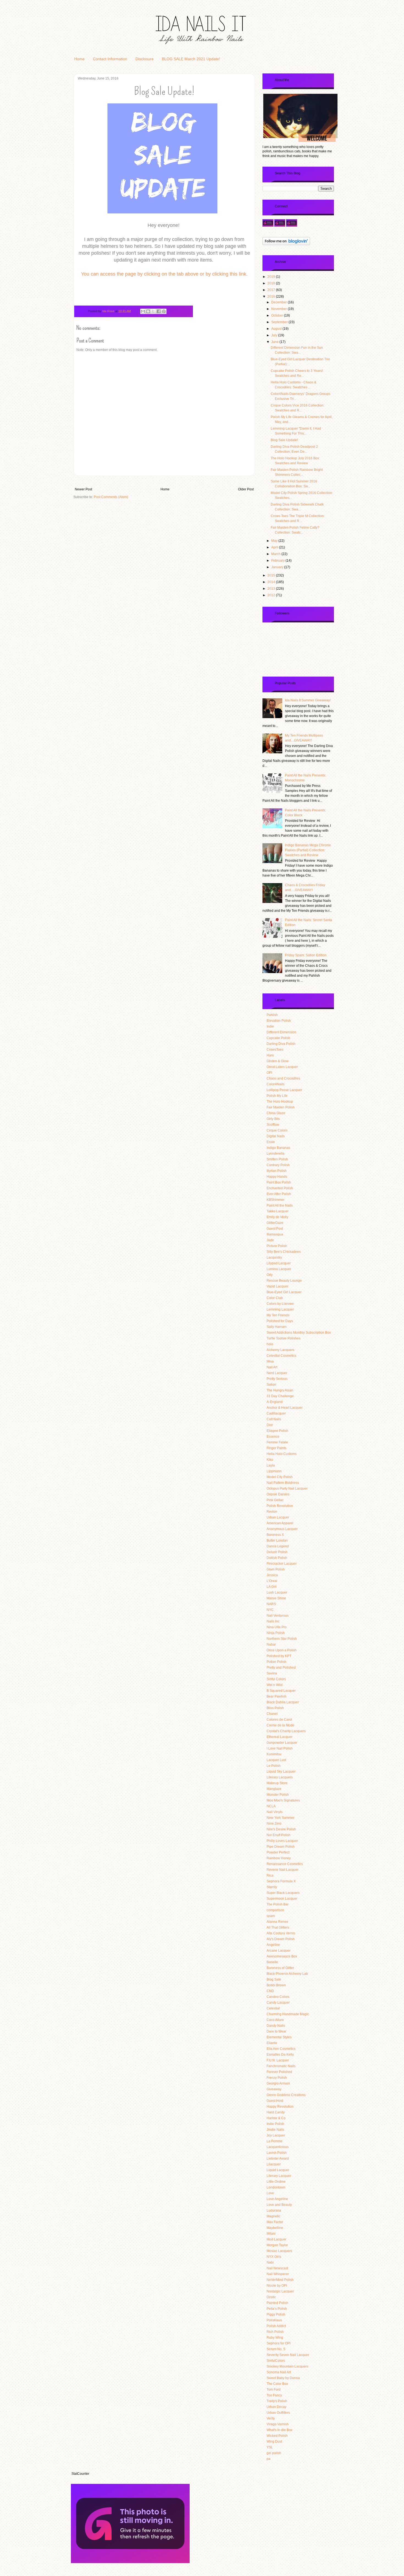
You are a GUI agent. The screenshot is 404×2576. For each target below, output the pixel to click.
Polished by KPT (279, 1656)
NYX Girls (274, 2257)
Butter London (277, 1540)
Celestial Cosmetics (281, 1356)
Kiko (270, 1460)
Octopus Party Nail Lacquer (287, 1489)
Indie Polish (275, 2124)
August (277, 329)
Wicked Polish (277, 2436)
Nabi (270, 2262)
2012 (272, 595)
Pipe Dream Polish (281, 1847)
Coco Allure (275, 2020)
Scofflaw (273, 1125)
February (278, 561)
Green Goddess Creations (286, 2095)
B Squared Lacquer (281, 1691)
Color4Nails (276, 1084)
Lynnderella (276, 1154)
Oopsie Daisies (278, 1494)
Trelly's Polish (277, 2401)
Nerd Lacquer (277, 1373)
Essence (273, 1437)
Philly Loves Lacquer (282, 1841)
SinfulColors (276, 2361)
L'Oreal (272, 1581)
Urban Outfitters (278, 2413)
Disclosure (145, 59)
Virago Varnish (278, 2424)
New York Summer (280, 1818)
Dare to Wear (276, 2031)
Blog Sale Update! (284, 440)
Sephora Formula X (281, 1881)
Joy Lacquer (276, 2135)
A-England (275, 1402)
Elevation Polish (279, 1021)
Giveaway (274, 2089)
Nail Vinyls (275, 1812)
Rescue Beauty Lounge (284, 1281)
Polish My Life (277, 1096)
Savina (272, 1673)
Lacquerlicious (278, 2147)
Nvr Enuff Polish (279, 1835)
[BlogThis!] (148, 311)
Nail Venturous (278, 1616)
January (278, 567)
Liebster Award (278, 2158)
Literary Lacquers (280, 1777)
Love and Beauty (279, 2205)
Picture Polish (277, 1246)
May (275, 541)
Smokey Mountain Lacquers (287, 2366)
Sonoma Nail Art (279, 2372)
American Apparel (280, 1523)
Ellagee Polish (277, 1431)
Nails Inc (273, 1621)
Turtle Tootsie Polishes (283, 1338)
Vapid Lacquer (277, 1286)
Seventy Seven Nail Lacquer (288, 2355)
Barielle (272, 1962)
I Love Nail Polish (280, 1748)
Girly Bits (273, 1119)
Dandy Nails (276, 2026)
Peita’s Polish (277, 2309)
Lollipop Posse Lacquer (284, 1090)
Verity (271, 2418)
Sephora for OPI (279, 2343)
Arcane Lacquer (279, 1951)
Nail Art (272, 1367)
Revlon (272, 1512)
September (280, 322)
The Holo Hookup (280, 1102)
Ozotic (271, 2297)
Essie (271, 1142)
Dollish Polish (277, 1558)
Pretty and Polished (281, 1668)
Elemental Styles (279, 2037)
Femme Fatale (277, 1442)
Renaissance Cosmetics (285, 1864)
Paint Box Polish (279, 1182)
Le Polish (274, 1766)
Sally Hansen (277, 1327)
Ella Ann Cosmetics (281, 2049)
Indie (270, 1026)
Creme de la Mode (280, 1725)
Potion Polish (276, 1662)
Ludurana (274, 2210)
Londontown (276, 2187)
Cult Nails (274, 1419)
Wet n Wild (275, 1685)
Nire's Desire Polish (281, 1829)
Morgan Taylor (277, 2245)
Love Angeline (277, 2199)
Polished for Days (280, 1321)
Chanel (272, 1714)
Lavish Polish (277, 2153)
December (280, 302)
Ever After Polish (279, 1194)
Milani (271, 2234)
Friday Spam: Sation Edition (306, 955)
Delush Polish (277, 1552)
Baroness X (275, 1535)
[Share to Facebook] (159, 311)
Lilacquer (274, 2164)
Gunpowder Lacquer (282, 1743)
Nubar (271, 1644)
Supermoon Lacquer (282, 1899)
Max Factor (275, 2222)
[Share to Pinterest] (164, 311)
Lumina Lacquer (279, 1269)
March (276, 554)
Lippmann (274, 1471)
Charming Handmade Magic (288, 2014)
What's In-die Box (280, 2430)
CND (270, 1991)
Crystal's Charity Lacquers (286, 1731)
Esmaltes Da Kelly (280, 2055)
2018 (272, 283)
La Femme (275, 2141)
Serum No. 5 (276, 2349)
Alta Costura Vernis (281, 1933)
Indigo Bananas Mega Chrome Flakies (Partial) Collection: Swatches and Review (308, 850)
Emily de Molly (277, 1217)
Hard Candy (276, 2112)
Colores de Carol (279, 1720)
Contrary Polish (278, 1165)
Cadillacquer (276, 1413)
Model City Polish (280, 1477)
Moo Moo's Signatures (283, 1800)
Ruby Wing (275, 2338)
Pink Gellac (275, 1500)
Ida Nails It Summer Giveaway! (308, 700)
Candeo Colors (278, 1997)
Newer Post (83, 489)
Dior (270, 1425)
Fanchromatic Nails (281, 2066)
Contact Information (110, 59)
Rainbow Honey (279, 1858)
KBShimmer (276, 1200)
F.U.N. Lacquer (278, 2060)
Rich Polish (275, 2332)
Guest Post (275, 1229)
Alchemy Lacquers (280, 1350)
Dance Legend (278, 1546)
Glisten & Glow (278, 1061)
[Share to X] (153, 311)
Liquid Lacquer (278, 2170)
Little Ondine (276, 2182)
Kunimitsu (274, 1754)
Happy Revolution (280, 2107)
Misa (270, 1361)
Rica (270, 1875)
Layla (271, 1465)
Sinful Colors (276, 1679)
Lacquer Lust (276, 1760)
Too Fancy (274, 2395)
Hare (270, 1055)
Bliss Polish (275, 1708)
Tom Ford (274, 2390)
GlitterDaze (275, 1223)
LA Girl (272, 1587)
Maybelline (275, 2228)
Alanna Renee (277, 1922)
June (275, 342)
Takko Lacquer (278, 1211)
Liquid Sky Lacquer (281, 1772)
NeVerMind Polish (280, 2280)
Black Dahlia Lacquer (283, 1702)
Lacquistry (274, 1257)
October (278, 315)
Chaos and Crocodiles (283, 1078)
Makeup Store (277, 1783)
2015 (272, 575)
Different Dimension (281, 1032)
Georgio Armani (278, 2083)
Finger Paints (276, 1448)
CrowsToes (275, 1050)
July (275, 335)
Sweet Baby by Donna (283, 2378)
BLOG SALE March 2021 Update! (191, 59)
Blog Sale (274, 1979)
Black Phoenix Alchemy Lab (287, 1974)
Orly (270, 1275)
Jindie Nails (275, 2130)
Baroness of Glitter (280, 1968)
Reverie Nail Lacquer (283, 1870)
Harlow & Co (276, 2118)
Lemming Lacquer (280, 1309)
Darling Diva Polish (281, 1044)
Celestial (273, 2008)
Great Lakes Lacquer (282, 1067)
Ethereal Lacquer (280, 1737)
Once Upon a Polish (282, 1650)
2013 (272, 589)
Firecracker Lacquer (282, 1564)
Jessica (272, 1575)
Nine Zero (274, 1823)
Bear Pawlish (276, 1696)
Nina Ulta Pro (277, 1627)
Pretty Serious (277, 1379)
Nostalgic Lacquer (280, 2291)
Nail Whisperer (278, 2274)
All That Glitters (278, 1927)
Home (79, 59)
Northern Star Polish (282, 1639)
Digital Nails (276, 1136)
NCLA (271, 1806)
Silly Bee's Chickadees (284, 1252)
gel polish (274, 2453)
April (275, 547)
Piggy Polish (276, 2314)
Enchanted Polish (280, 1188)
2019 (272, 277)
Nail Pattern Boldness (283, 1483)
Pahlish (272, 1015)
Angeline (273, 1945)
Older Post (246, 489)
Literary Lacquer (279, 2176)
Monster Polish (278, 1795)
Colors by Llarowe (280, 1304)
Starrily (272, 1887)
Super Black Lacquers (283, 1893)
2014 (272, 582)
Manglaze (274, 1789)
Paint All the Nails (280, 1205)
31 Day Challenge (280, 1396)
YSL (270, 2447)
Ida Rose (109, 311)
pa (269, 2459)
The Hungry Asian (280, 1390)
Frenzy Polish (277, 2078)
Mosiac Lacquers (279, 2251)
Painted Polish (277, 2303)
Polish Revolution (280, 1506)
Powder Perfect (278, 1852)
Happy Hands (277, 1177)
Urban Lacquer (278, 1517)
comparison (275, 1910)
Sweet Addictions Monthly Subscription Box (299, 1333)
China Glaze (276, 1113)
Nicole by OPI (277, 2286)
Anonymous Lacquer (282, 1529)
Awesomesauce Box (282, 1956)
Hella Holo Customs (282, 1454)
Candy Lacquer (278, 2003)
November (280, 309)
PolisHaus (274, 2320)
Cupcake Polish (278, 1038)
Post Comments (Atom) (111, 497)
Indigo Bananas (278, 1148)
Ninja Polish (276, 1633)
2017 (272, 290)
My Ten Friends (278, 1315)
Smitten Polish (277, 1159)
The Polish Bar (278, 1904)
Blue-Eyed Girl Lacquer (284, 1292)
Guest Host (275, 2101)
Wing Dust (274, 2442)
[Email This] (143, 311)
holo (270, 1344)
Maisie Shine (276, 1598)
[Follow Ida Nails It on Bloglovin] (286, 245)
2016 (272, 296)
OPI (269, 1073)
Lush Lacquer (277, 1592)
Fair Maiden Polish (281, 1107)
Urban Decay (276, 2407)
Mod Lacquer (276, 2239)
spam (271, 1916)
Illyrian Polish (277, 1171)
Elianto (272, 2043)
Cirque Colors (277, 1130)
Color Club (275, 1298)
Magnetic (273, 2216)
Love (270, 2193)
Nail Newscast (277, 2268)
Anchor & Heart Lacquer (285, 1408)
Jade (270, 1240)
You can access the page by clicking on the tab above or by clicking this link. (164, 274)
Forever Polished (279, 2072)
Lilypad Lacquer (279, 1263)
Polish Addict (276, 2326)
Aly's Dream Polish (281, 1939)
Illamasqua (275, 1234)
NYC (270, 1610)
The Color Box (277, 2384)
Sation (271, 1385)
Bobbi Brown (276, 1985)
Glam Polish (276, 1569)
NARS (271, 1604)
